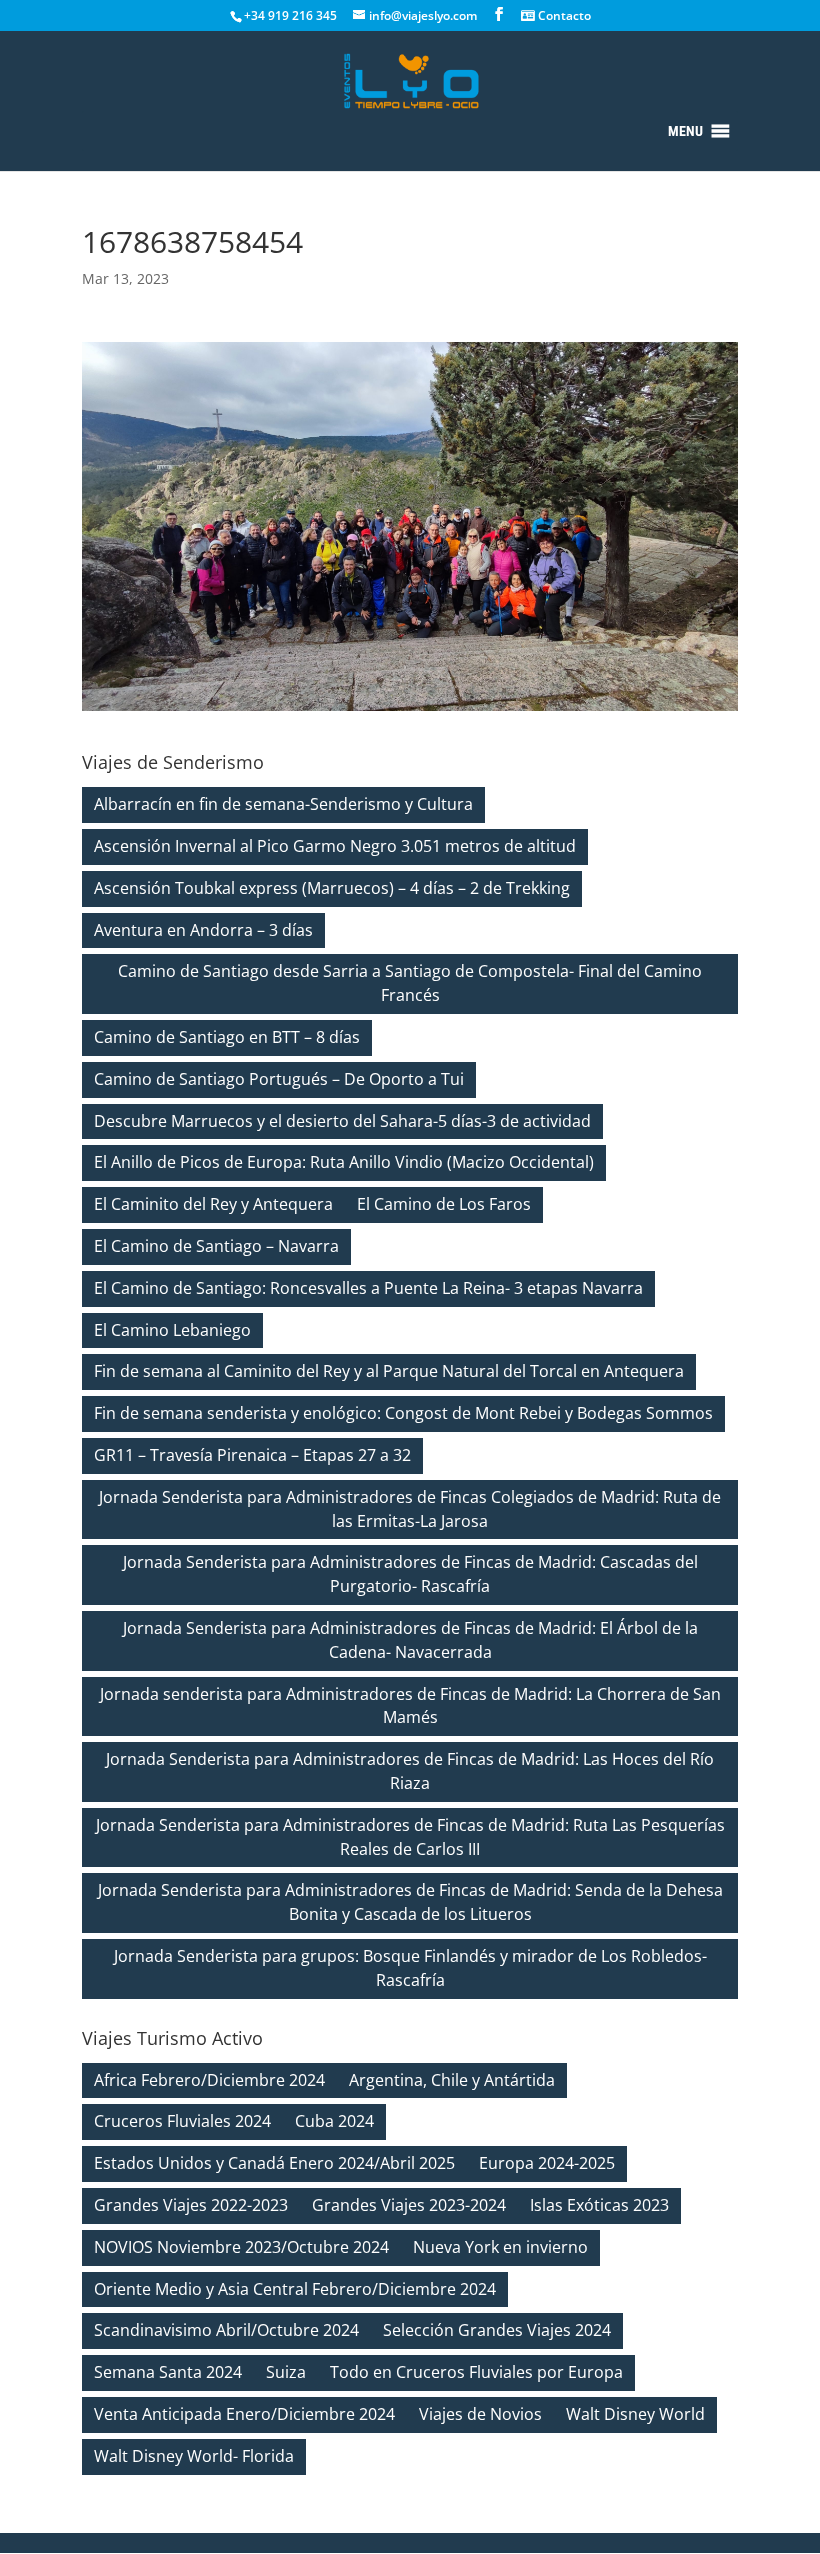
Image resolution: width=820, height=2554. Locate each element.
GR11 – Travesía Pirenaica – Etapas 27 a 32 (252, 1455)
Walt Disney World (635, 2414)
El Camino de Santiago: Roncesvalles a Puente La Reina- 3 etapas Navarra (368, 1288)
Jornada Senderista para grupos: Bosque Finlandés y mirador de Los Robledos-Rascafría (410, 1968)
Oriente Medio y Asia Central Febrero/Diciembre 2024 (295, 2289)
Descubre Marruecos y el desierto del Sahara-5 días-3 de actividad (342, 1121)
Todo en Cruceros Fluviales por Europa (476, 2372)
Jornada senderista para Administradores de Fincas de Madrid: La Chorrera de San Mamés (410, 1706)
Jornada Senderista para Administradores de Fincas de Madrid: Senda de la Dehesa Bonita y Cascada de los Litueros (410, 1902)
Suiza (286, 2372)
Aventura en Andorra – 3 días (203, 930)
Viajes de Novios (480, 2414)
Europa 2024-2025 (547, 2163)
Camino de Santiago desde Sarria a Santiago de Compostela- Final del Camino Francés (410, 983)
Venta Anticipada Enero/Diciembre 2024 (244, 2414)
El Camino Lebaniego (172, 1330)
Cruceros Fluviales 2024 (182, 2121)
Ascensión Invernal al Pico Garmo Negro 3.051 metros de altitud (335, 846)
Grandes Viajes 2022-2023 (191, 2205)
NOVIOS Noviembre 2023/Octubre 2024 (241, 2247)
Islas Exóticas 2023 (599, 2205)
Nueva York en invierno (500, 2247)
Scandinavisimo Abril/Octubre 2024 (226, 2330)
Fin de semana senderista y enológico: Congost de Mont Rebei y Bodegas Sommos (403, 1413)
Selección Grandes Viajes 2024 (497, 2330)
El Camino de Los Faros (444, 1204)
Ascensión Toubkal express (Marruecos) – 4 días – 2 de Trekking (332, 888)
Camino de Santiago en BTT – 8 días (227, 1037)
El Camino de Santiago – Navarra (216, 1246)
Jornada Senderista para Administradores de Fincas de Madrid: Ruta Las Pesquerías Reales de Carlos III (410, 1837)
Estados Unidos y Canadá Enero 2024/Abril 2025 (274, 2163)
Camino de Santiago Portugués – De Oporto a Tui (279, 1079)
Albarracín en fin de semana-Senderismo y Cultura (283, 804)
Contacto (563, 15)
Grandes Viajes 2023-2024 (409, 2205)
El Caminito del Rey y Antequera (213, 1204)
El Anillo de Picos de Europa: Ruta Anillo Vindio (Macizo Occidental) (344, 1162)
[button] (685, 131)
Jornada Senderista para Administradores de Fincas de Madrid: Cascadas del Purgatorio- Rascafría (410, 1574)
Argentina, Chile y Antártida (452, 2080)
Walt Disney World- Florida (194, 2456)
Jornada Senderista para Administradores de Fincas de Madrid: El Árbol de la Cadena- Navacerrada (410, 1640)
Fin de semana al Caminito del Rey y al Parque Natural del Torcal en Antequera (389, 1371)
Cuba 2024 (334, 2121)
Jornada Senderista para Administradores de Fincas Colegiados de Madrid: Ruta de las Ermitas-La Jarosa (410, 1509)
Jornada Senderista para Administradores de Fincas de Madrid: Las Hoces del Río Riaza (410, 1771)
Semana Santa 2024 (168, 2372)
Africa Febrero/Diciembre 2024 (209, 2080)
